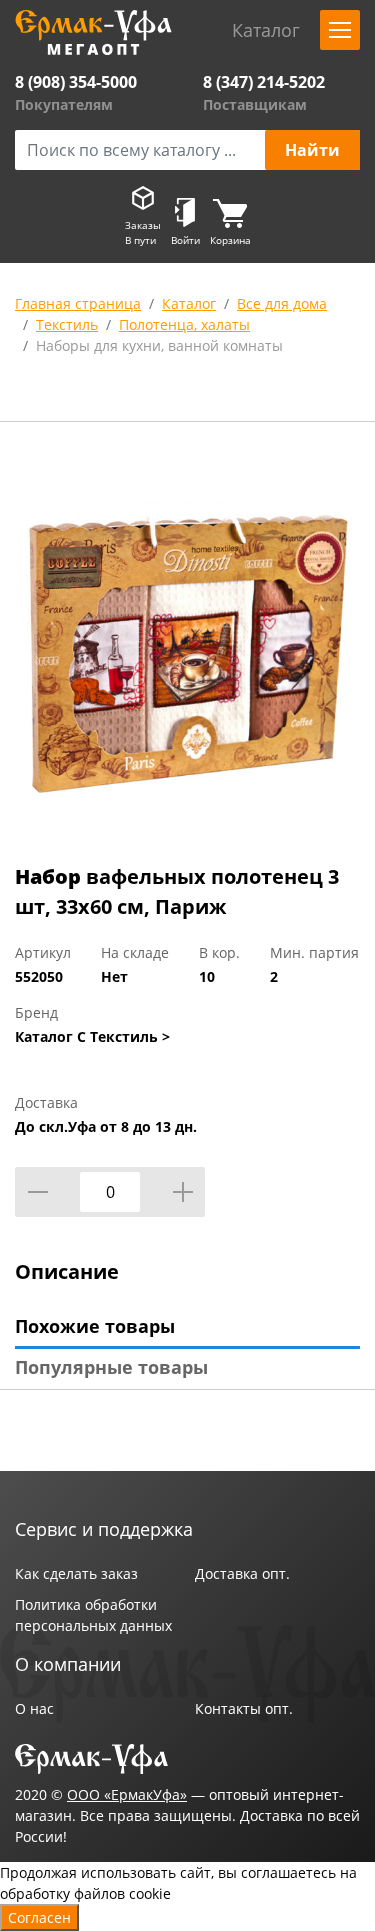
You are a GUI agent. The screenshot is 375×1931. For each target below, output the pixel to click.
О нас (34, 1708)
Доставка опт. (242, 1573)
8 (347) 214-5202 (264, 82)
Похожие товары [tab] (95, 1326)
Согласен (39, 1917)
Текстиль (67, 324)
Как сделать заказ (76, 1573)
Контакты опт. (244, 1708)
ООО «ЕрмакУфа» (127, 1794)
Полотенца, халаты (184, 324)
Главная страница (78, 303)
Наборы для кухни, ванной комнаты (159, 345)
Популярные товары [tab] (111, 1367)
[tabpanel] (187, 647)
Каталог (189, 303)
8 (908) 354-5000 (76, 82)
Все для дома (282, 303)
